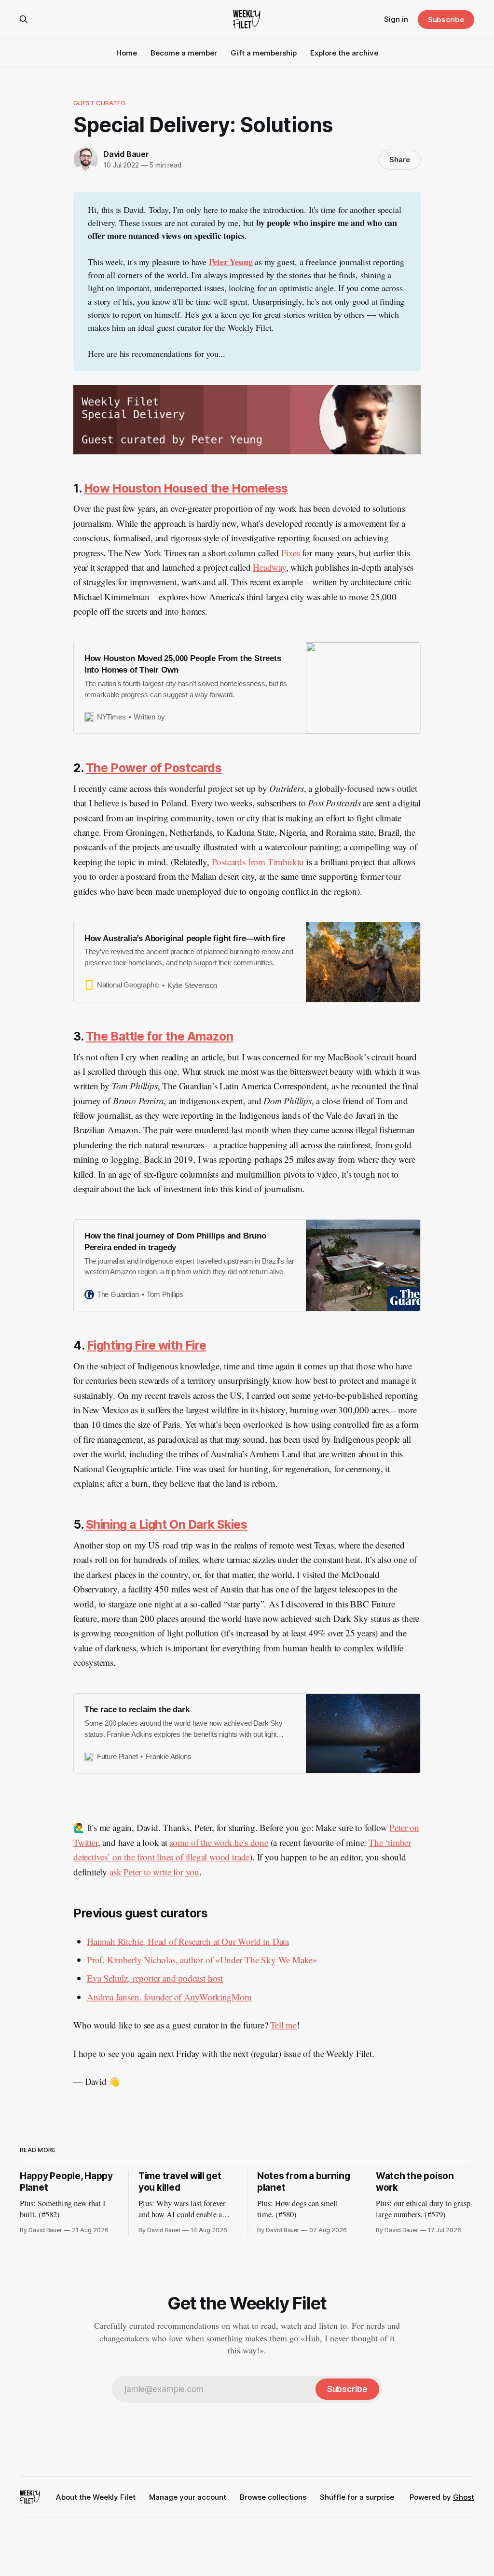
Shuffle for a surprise (357, 2497)
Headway (269, 567)
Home (127, 53)
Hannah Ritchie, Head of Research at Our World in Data (188, 1941)
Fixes (291, 553)
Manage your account (188, 2497)
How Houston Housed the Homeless (186, 488)
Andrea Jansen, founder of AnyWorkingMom (169, 1997)
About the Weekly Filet (96, 2497)
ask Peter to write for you (154, 1872)
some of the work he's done (219, 1842)
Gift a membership (264, 53)
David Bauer (126, 154)
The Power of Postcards (154, 768)
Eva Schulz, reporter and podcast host (155, 1978)
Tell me (283, 2025)
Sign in (396, 19)
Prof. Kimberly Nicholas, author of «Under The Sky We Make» (202, 1960)
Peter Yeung (231, 262)
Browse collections (273, 2497)
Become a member (184, 53)
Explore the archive (344, 53)
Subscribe (446, 20)
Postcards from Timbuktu (258, 862)
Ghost (464, 2497)
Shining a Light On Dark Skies (167, 1524)
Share (400, 160)
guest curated (99, 103)
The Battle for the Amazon (160, 1036)
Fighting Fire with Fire (146, 1345)
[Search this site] (24, 19)
